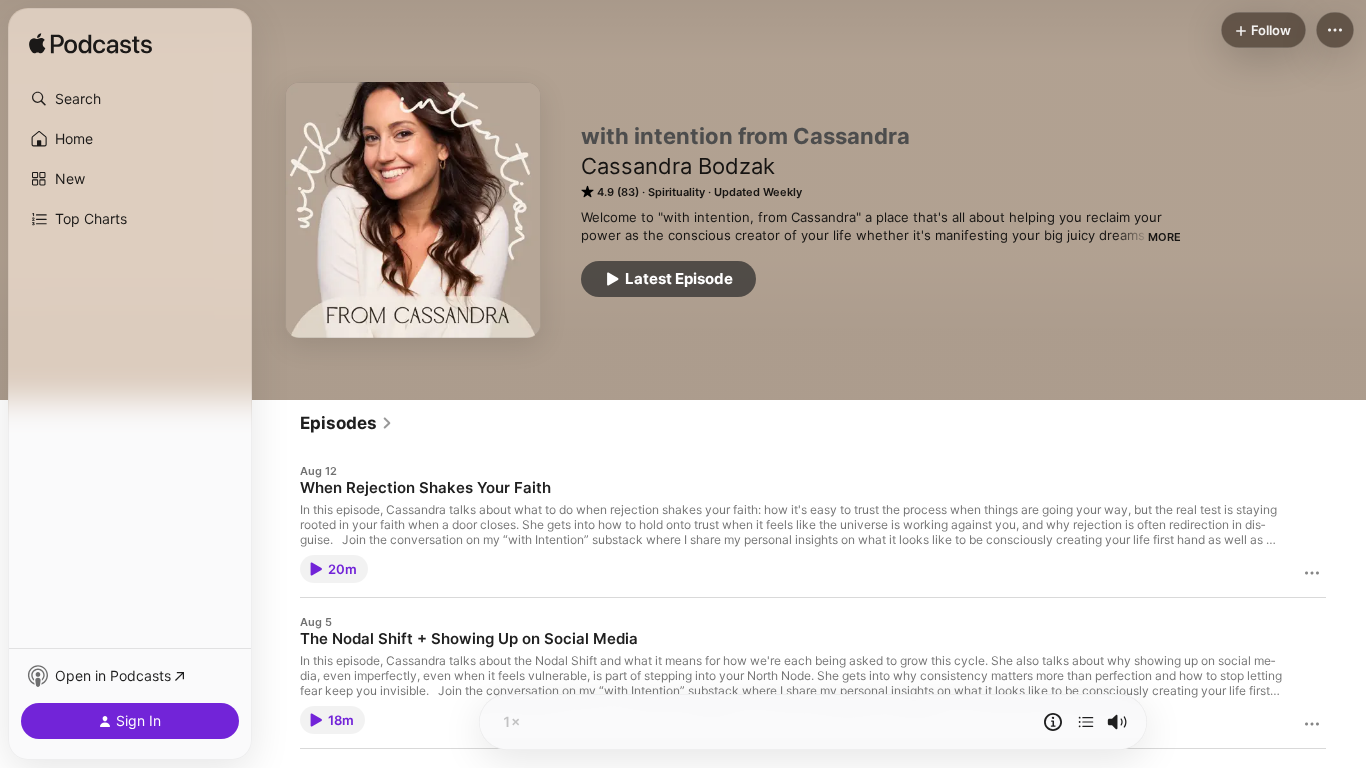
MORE (1164, 237)
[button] (130, 99)
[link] (346, 423)
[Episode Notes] (1053, 722)
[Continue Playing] (1086, 722)
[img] (90, 45)
